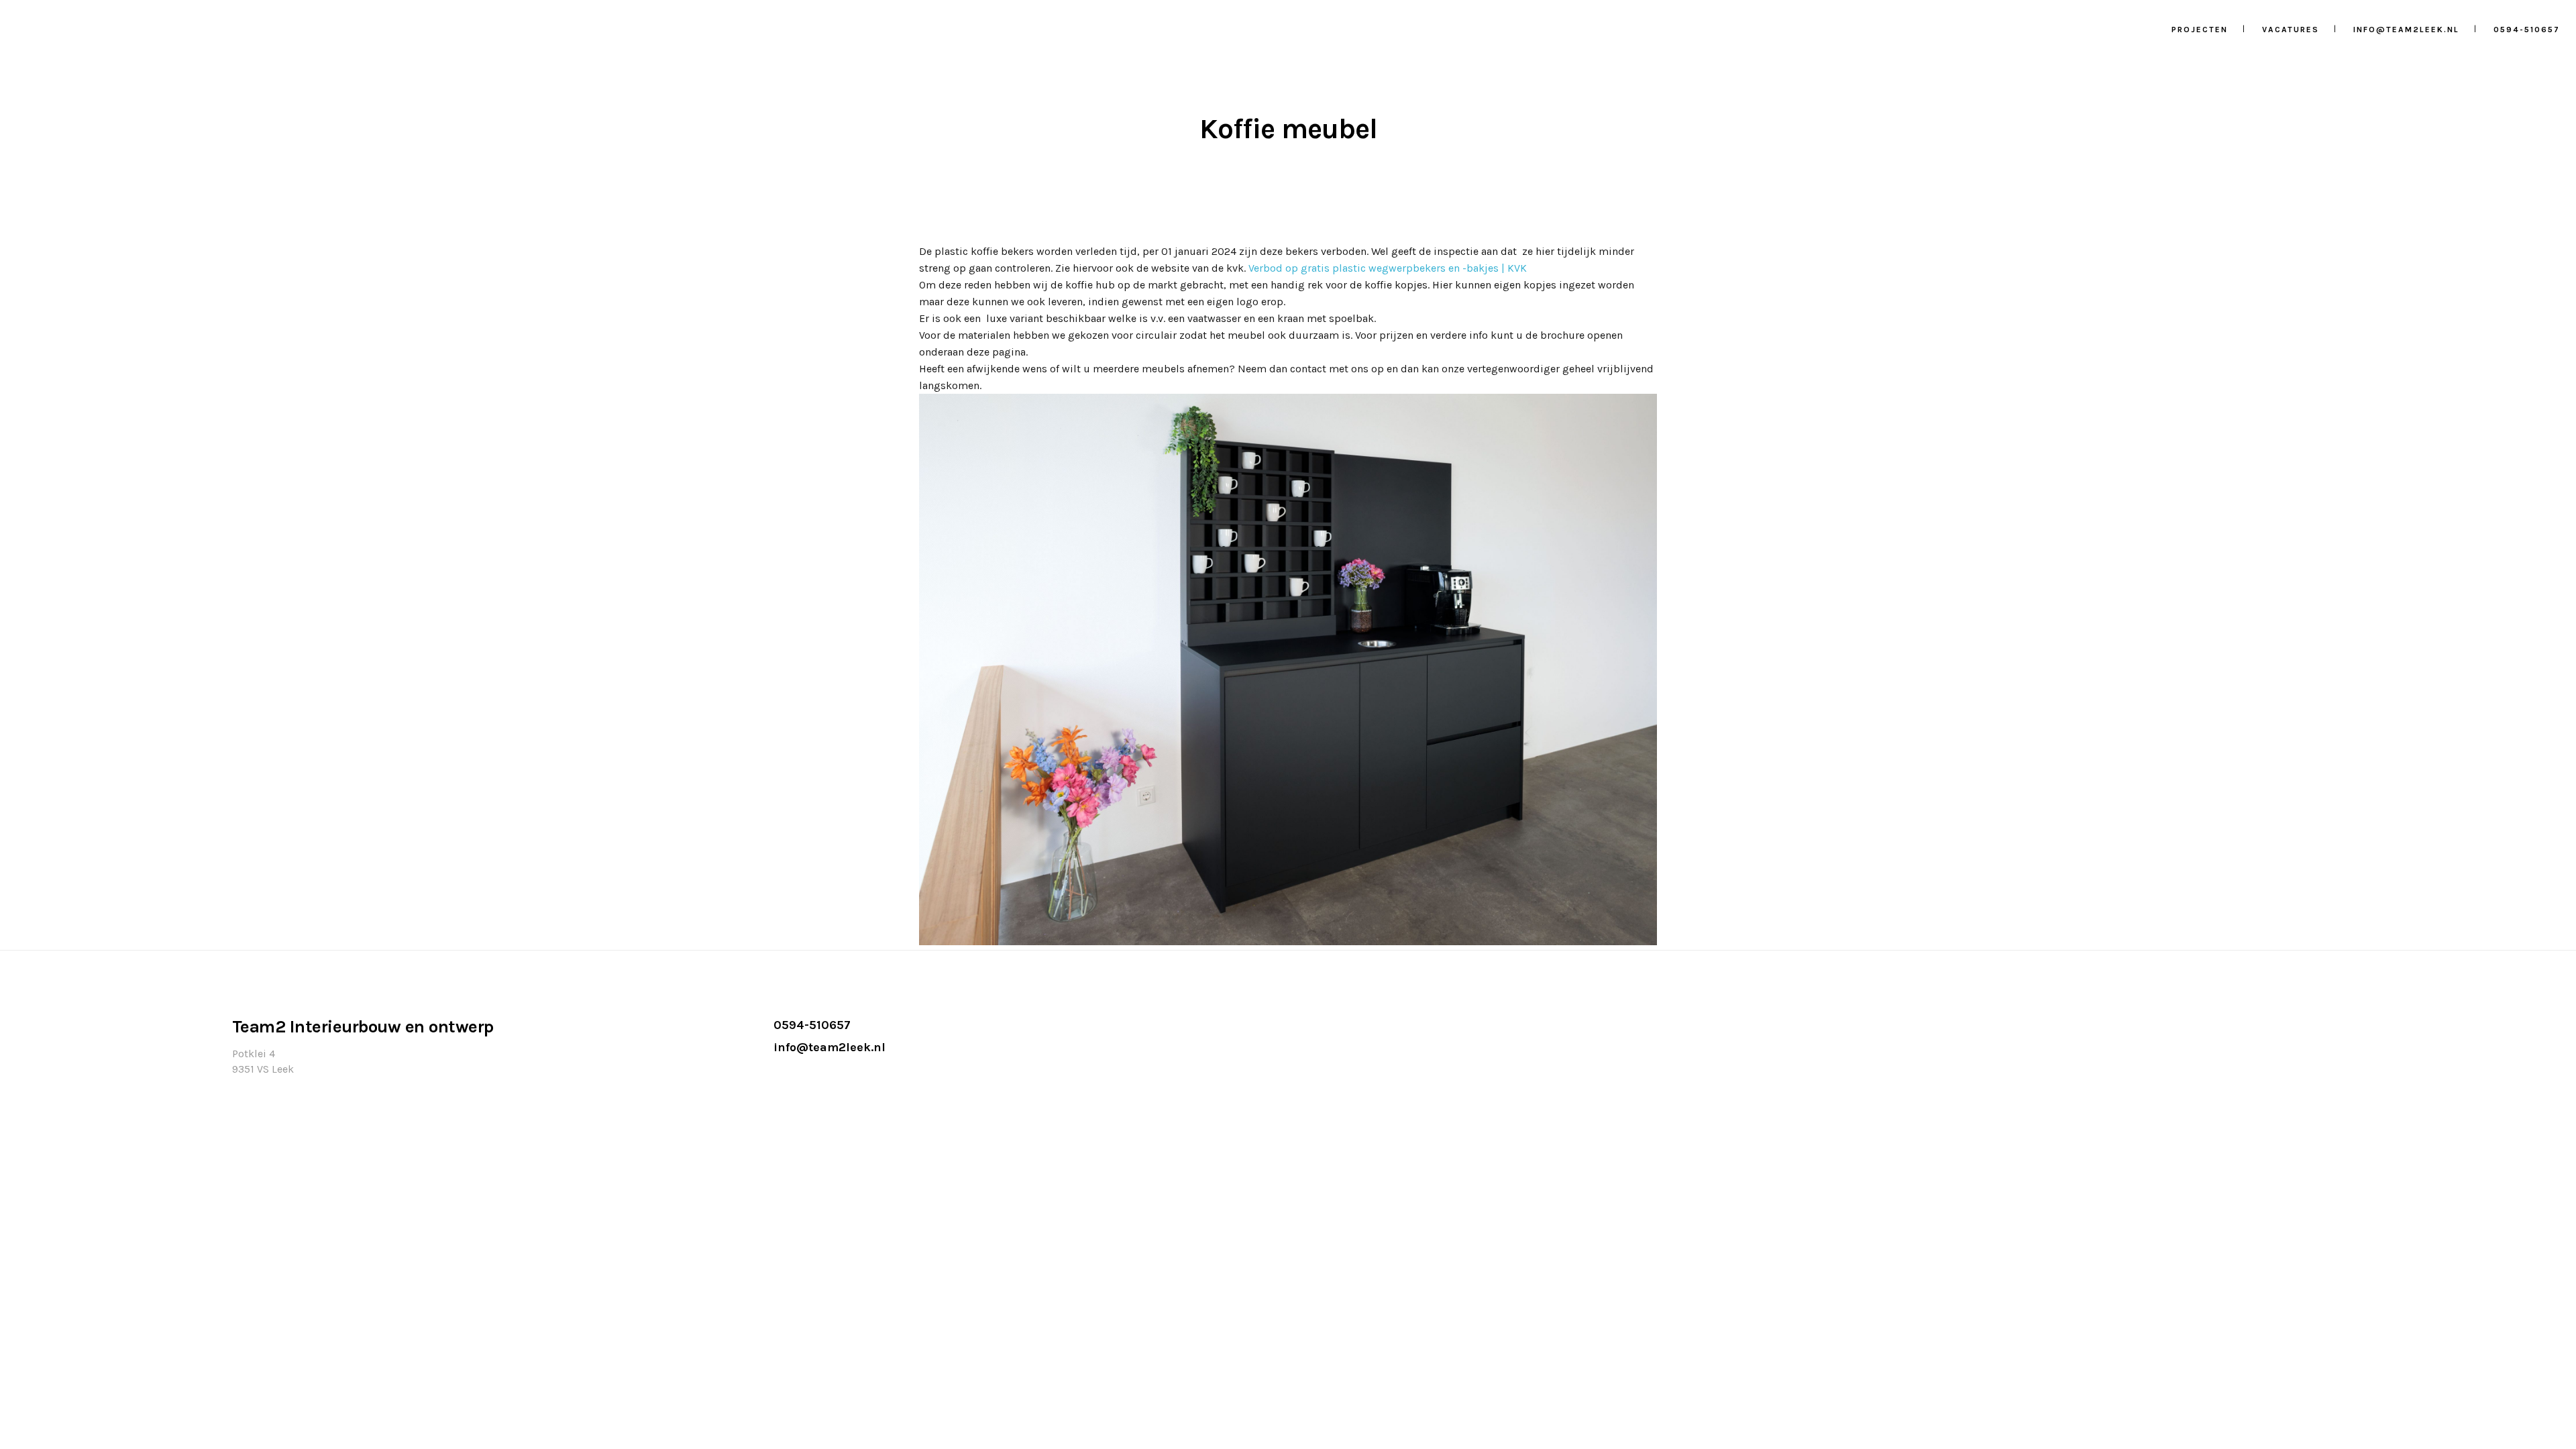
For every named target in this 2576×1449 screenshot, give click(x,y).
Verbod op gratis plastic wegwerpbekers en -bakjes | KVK (1388, 268)
